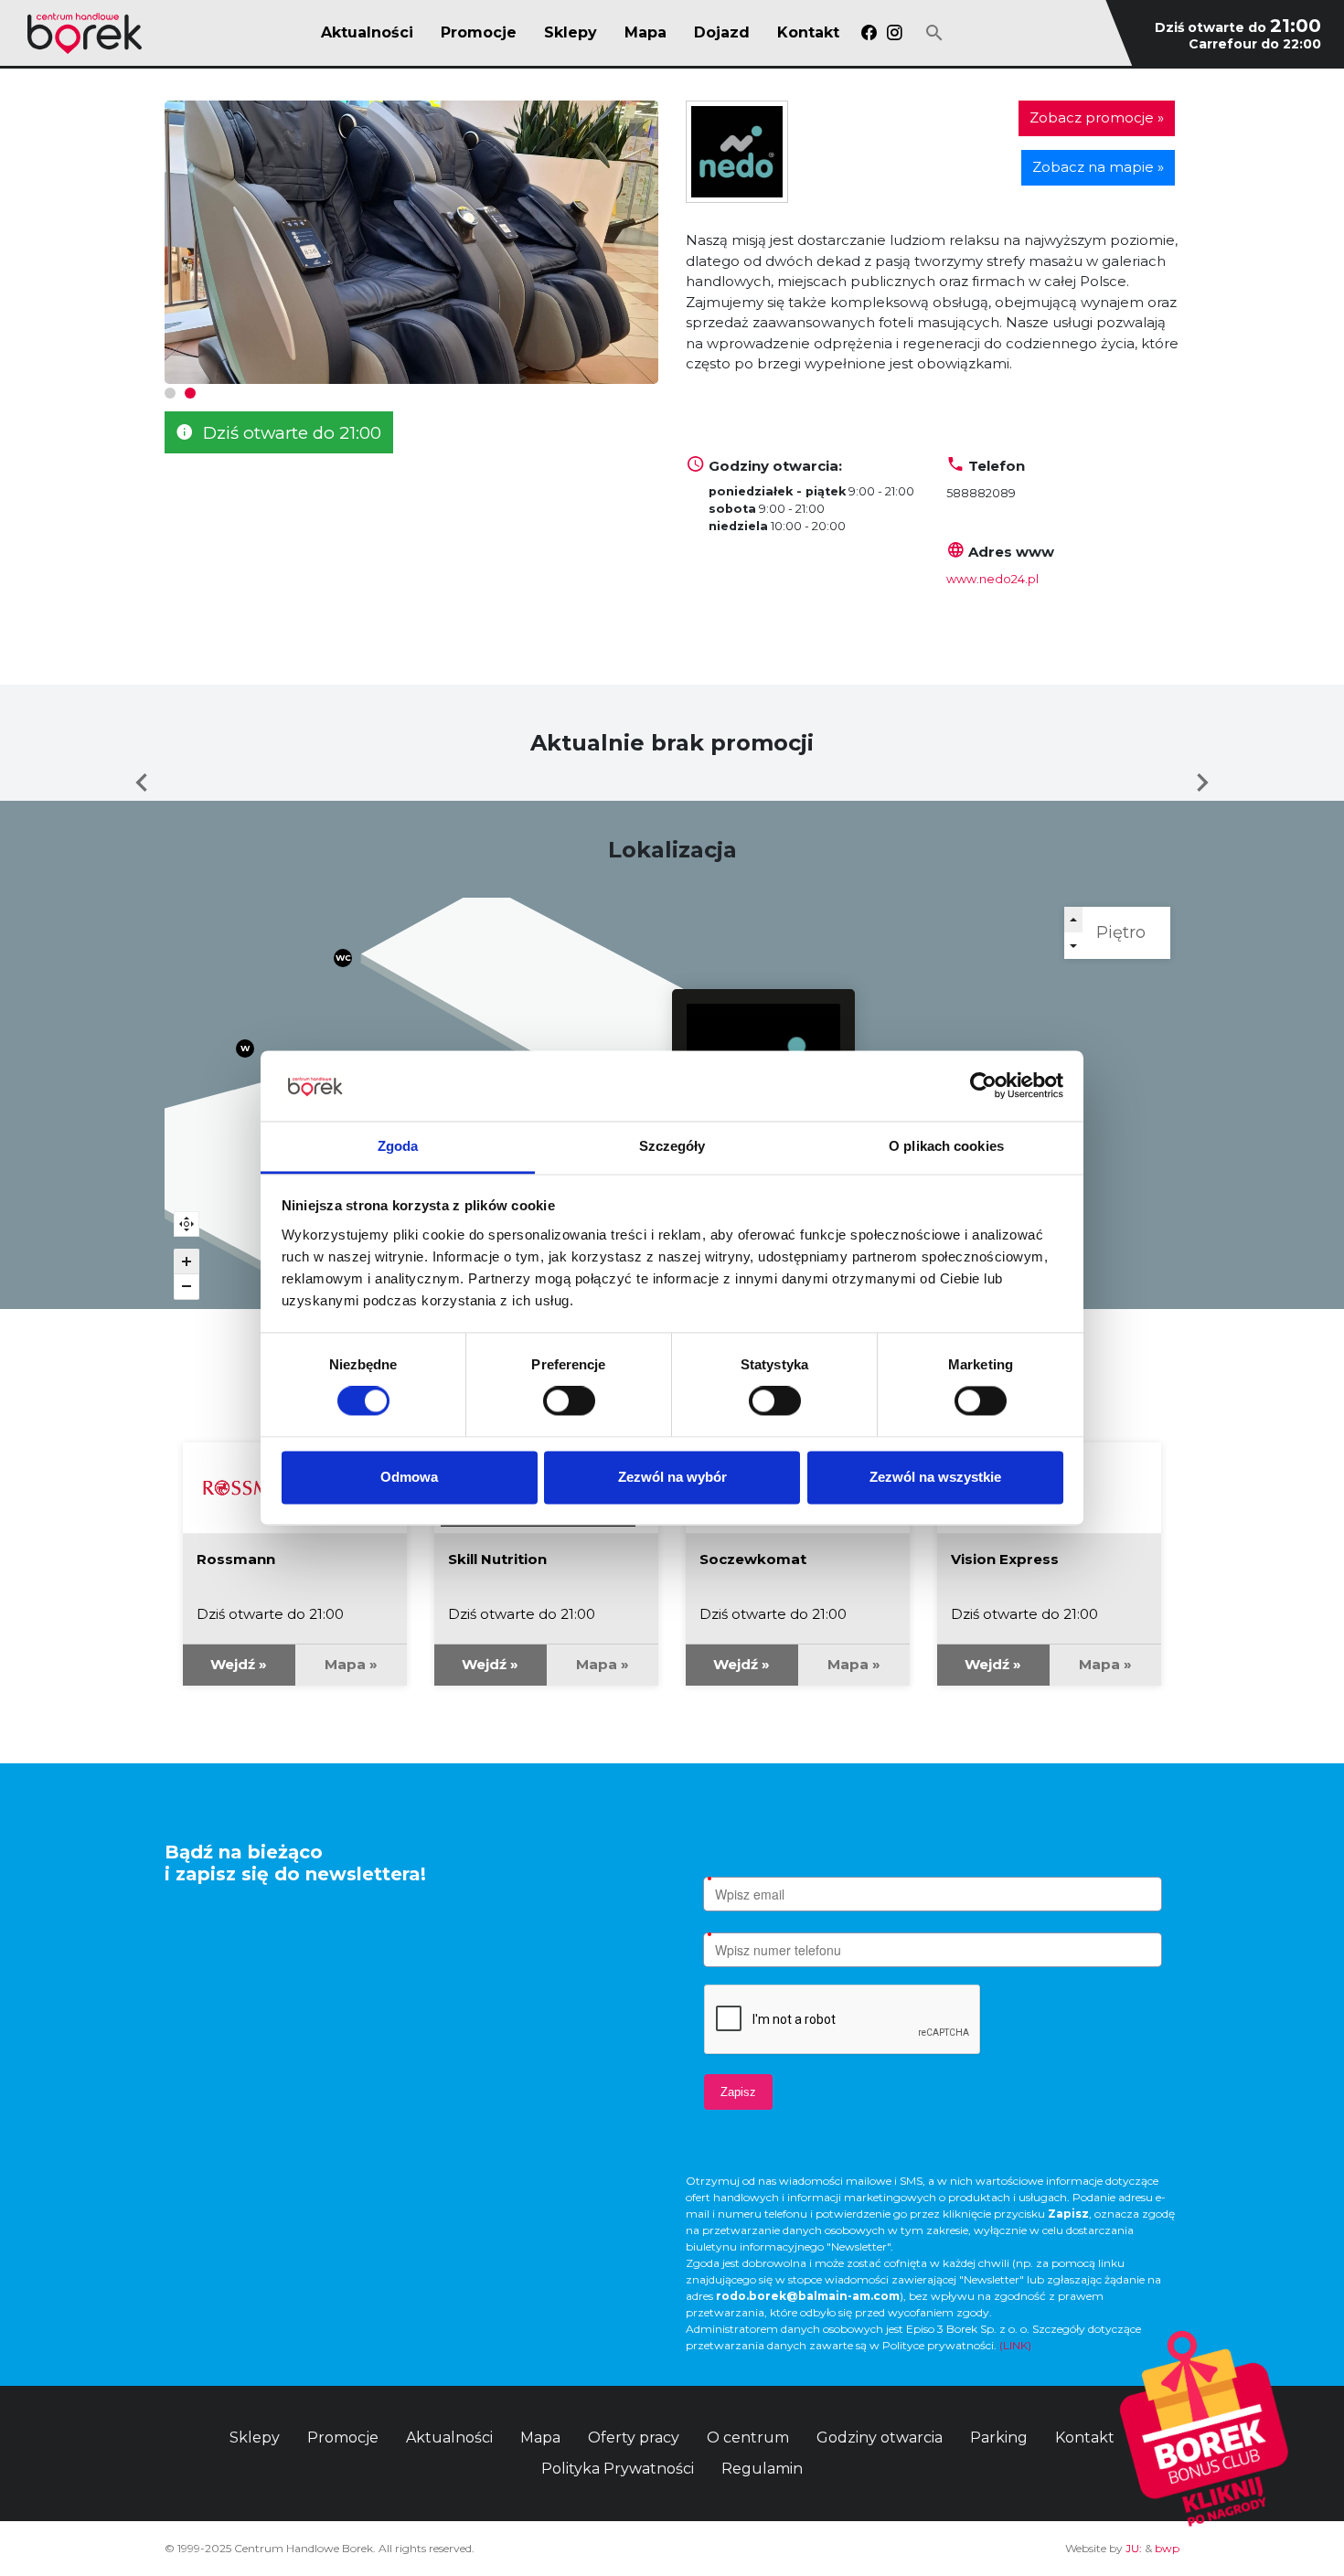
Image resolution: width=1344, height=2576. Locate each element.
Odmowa (409, 1477)
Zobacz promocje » (1097, 117)
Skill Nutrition (497, 1559)
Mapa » (351, 1664)
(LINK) (1015, 2345)
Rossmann (236, 1559)
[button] (170, 393)
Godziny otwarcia (880, 2438)
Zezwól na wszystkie (935, 1477)
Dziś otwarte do (1238, 27)
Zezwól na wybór (672, 1477)
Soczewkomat (753, 1559)
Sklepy (571, 33)
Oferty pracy (634, 2438)
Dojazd (722, 33)
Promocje (479, 33)
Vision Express (1005, 1559)
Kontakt (808, 33)
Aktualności (367, 33)
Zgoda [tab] (398, 1146)
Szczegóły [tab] (672, 1146)
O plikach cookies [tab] (946, 1146)
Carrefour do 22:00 (1255, 44)
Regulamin (762, 2469)
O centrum (748, 2438)
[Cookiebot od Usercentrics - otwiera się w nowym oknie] (983, 1086)
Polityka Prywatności (618, 2469)
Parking (999, 2438)
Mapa (645, 33)
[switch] (569, 1401)
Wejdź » (239, 1664)
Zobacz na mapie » (1098, 167)
